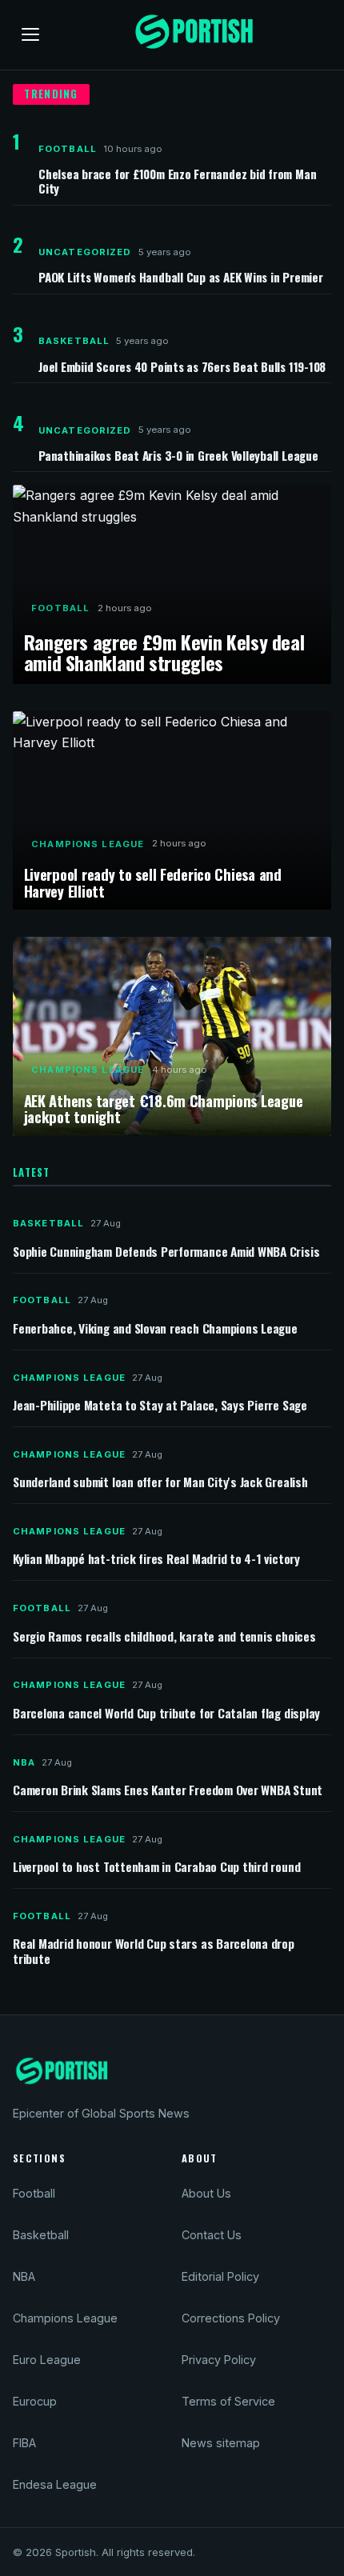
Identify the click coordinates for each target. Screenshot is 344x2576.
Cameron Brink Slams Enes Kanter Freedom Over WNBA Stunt (168, 1791)
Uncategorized (85, 252)
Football (68, 149)
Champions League (88, 844)
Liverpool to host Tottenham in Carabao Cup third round (156, 1868)
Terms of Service (228, 2401)
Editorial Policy (220, 2276)
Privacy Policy (219, 2360)
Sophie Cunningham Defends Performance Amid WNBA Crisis (166, 1252)
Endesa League (55, 2484)
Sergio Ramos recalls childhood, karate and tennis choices (164, 1637)
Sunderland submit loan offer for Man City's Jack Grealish (160, 1483)
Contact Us (212, 2235)
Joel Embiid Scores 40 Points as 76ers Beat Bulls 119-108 (182, 366)
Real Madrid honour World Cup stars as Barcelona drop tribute (154, 1951)
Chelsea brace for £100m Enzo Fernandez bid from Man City (177, 181)
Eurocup (35, 2401)
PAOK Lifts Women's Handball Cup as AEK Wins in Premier (181, 277)
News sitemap (221, 2443)
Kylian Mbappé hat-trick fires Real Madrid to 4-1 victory (156, 1560)
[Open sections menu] (30, 34)
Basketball (74, 341)
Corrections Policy (231, 2318)
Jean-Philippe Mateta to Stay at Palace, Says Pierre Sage (160, 1406)
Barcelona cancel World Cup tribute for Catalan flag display (166, 1714)
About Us (206, 2193)
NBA (24, 1762)
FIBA (24, 2443)
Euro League (47, 2360)
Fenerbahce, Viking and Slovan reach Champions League (155, 1329)
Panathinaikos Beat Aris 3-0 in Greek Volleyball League (178, 455)
